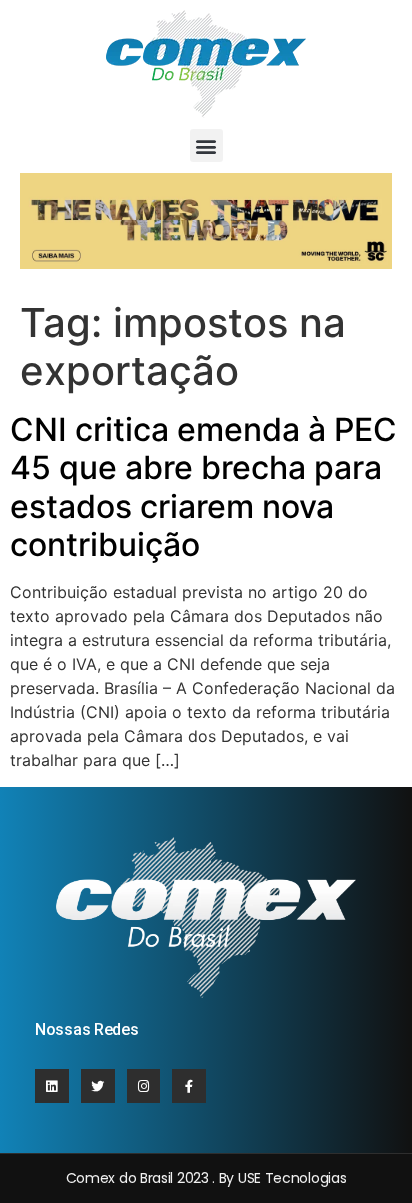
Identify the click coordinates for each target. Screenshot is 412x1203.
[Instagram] (144, 1086)
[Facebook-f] (189, 1086)
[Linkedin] (52, 1086)
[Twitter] (98, 1086)
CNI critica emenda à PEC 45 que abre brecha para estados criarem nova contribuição (203, 487)
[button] (206, 145)
